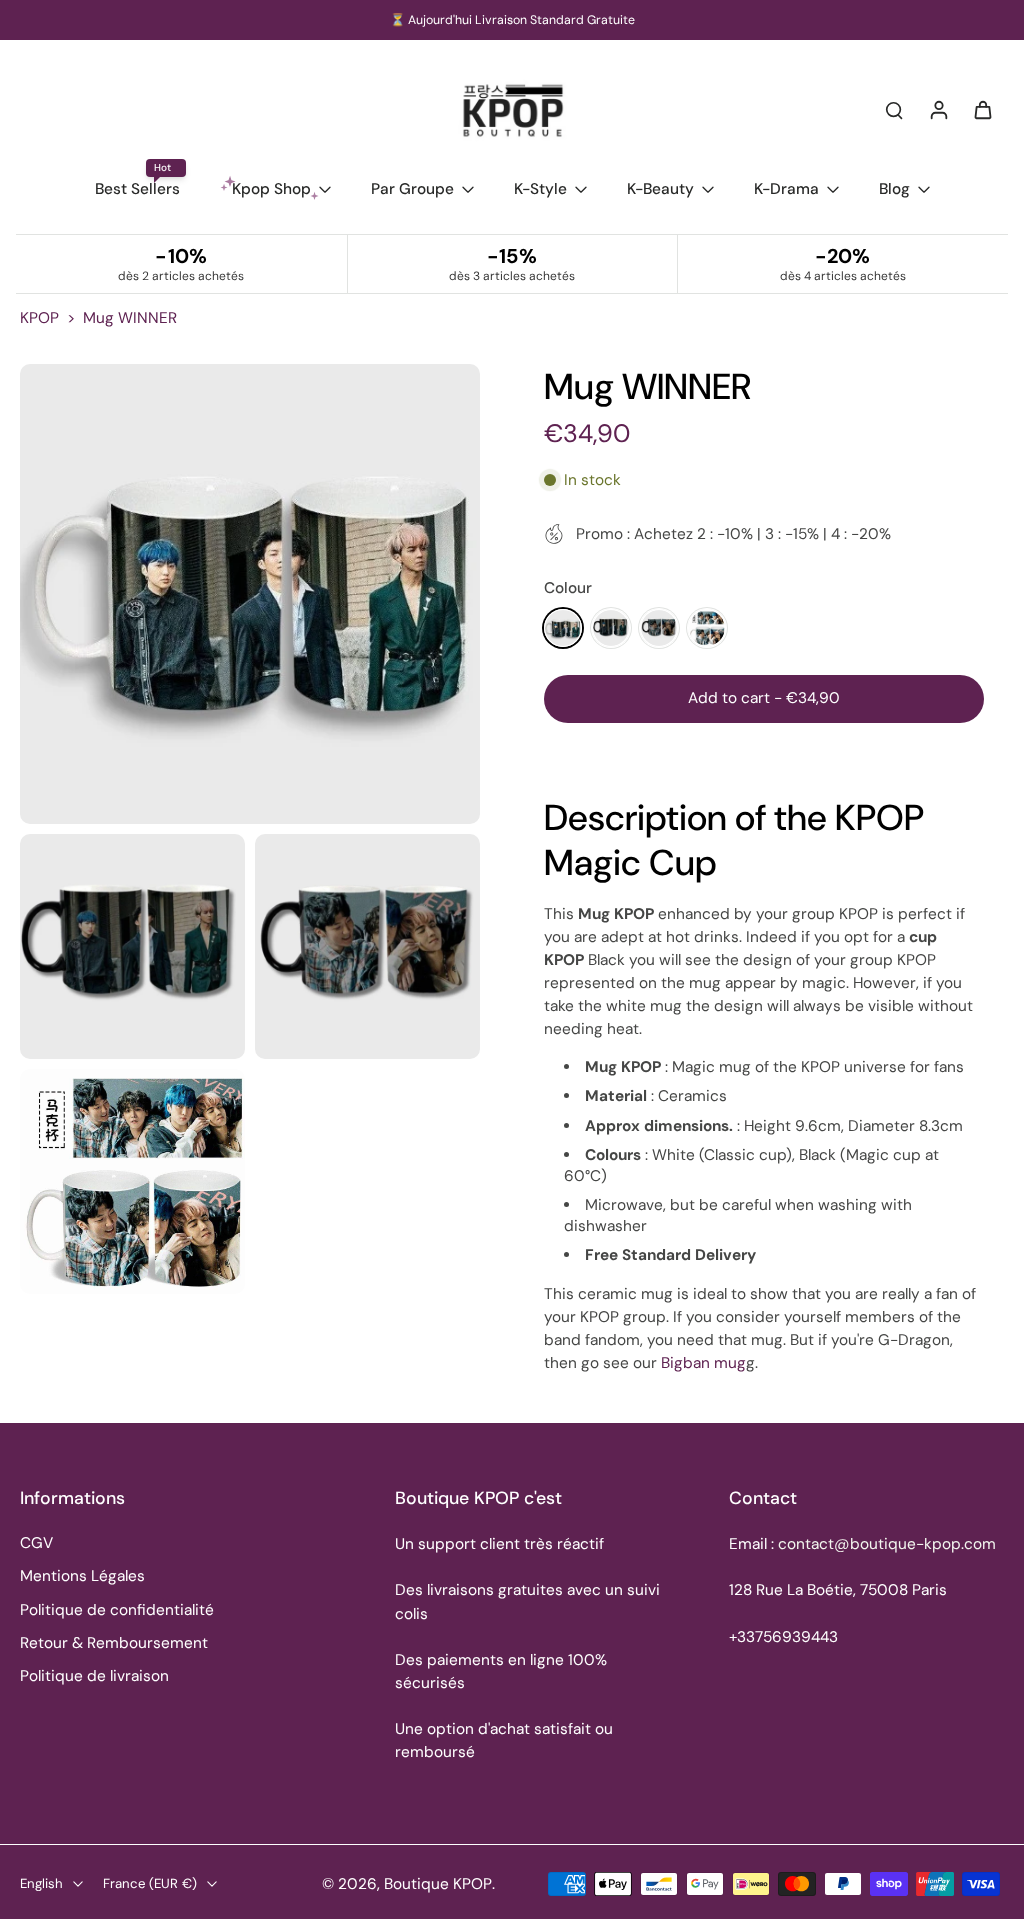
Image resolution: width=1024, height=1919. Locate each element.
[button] (764, 698)
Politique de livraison (94, 1676)
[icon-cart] (982, 109)
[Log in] (938, 109)
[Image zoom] (250, 594)
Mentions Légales (82, 1576)
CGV (36, 1543)
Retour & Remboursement (114, 1643)
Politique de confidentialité (117, 1610)
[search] (894, 109)
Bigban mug (703, 1363)
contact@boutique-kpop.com (887, 1544)
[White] (563, 628)
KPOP (39, 318)
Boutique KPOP (438, 1884)
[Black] (611, 628)
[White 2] (707, 628)
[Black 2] (659, 628)
